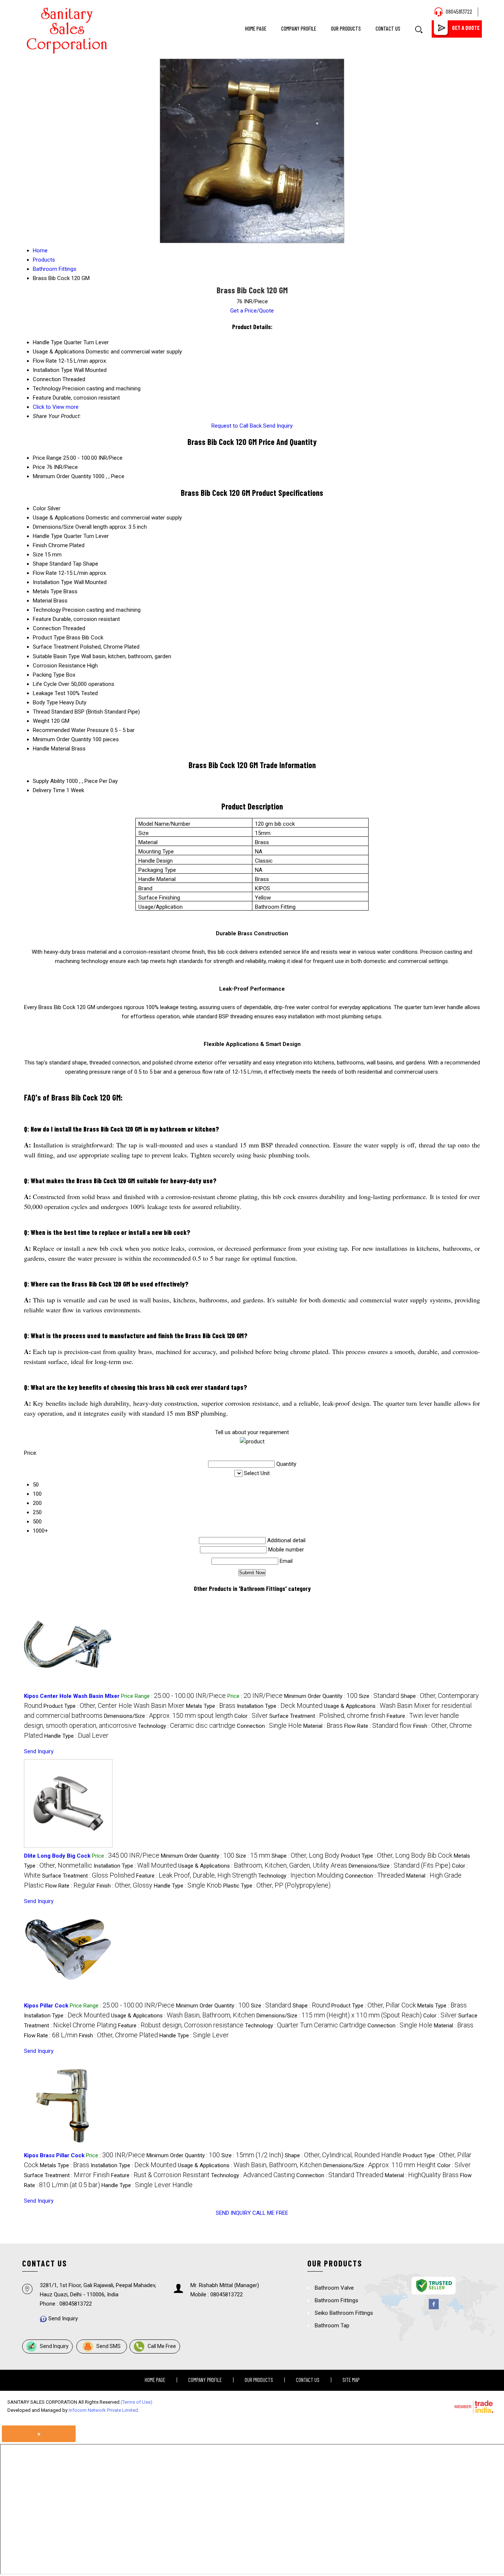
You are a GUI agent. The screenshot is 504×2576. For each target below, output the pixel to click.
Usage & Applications (59, 518)
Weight (41, 721)
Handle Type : (76, 1736)
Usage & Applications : (263, 1866)
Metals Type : (211, 1706)
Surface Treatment (56, 647)
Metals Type (47, 591)
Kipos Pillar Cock (46, 2006)
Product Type (49, 638)
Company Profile (299, 28)
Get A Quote (466, 28)
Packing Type (49, 675)
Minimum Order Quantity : (321, 1696)
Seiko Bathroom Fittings (344, 2313)
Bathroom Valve (334, 2288)
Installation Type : (280, 1706)
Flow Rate (45, 573)
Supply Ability (49, 781)
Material (42, 601)
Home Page (256, 28)
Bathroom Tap (332, 2325)
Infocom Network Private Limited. (104, 2410)
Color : (251, 1716)
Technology (47, 610)
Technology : (187, 1726)
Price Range (47, 458)
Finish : (125, 1886)
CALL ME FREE (270, 2213)
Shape (40, 564)
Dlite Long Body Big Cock (57, 1856)
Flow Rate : (378, 1726)
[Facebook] (434, 2308)
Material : (323, 1726)
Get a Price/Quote (252, 311)
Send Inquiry (278, 426)
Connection (47, 628)
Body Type (45, 702)
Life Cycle (45, 684)
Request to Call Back (237, 426)
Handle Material (51, 749)
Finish (40, 545)
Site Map (351, 2380)
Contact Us (388, 28)
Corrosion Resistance (59, 666)
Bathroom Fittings (336, 2300)
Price (39, 467)
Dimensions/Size (53, 527)
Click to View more (56, 407)
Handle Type (48, 536)
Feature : (196, 1876)
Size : (379, 1696)
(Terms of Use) (137, 2402)
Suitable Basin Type (56, 656)
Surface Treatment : (327, 1716)
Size (38, 555)
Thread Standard (53, 712)
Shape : (305, 1856)
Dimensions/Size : (168, 1716)
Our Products (346, 28)
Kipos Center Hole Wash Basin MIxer (72, 1696)
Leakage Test (49, 693)
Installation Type (53, 582)
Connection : (269, 1726)
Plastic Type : (277, 1886)
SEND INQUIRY (233, 2213)
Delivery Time (49, 790)
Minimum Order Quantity (62, 476)
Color (39, 508)
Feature (42, 619)
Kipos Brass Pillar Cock (54, 2155)
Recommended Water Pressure (71, 730)
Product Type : (114, 1706)
